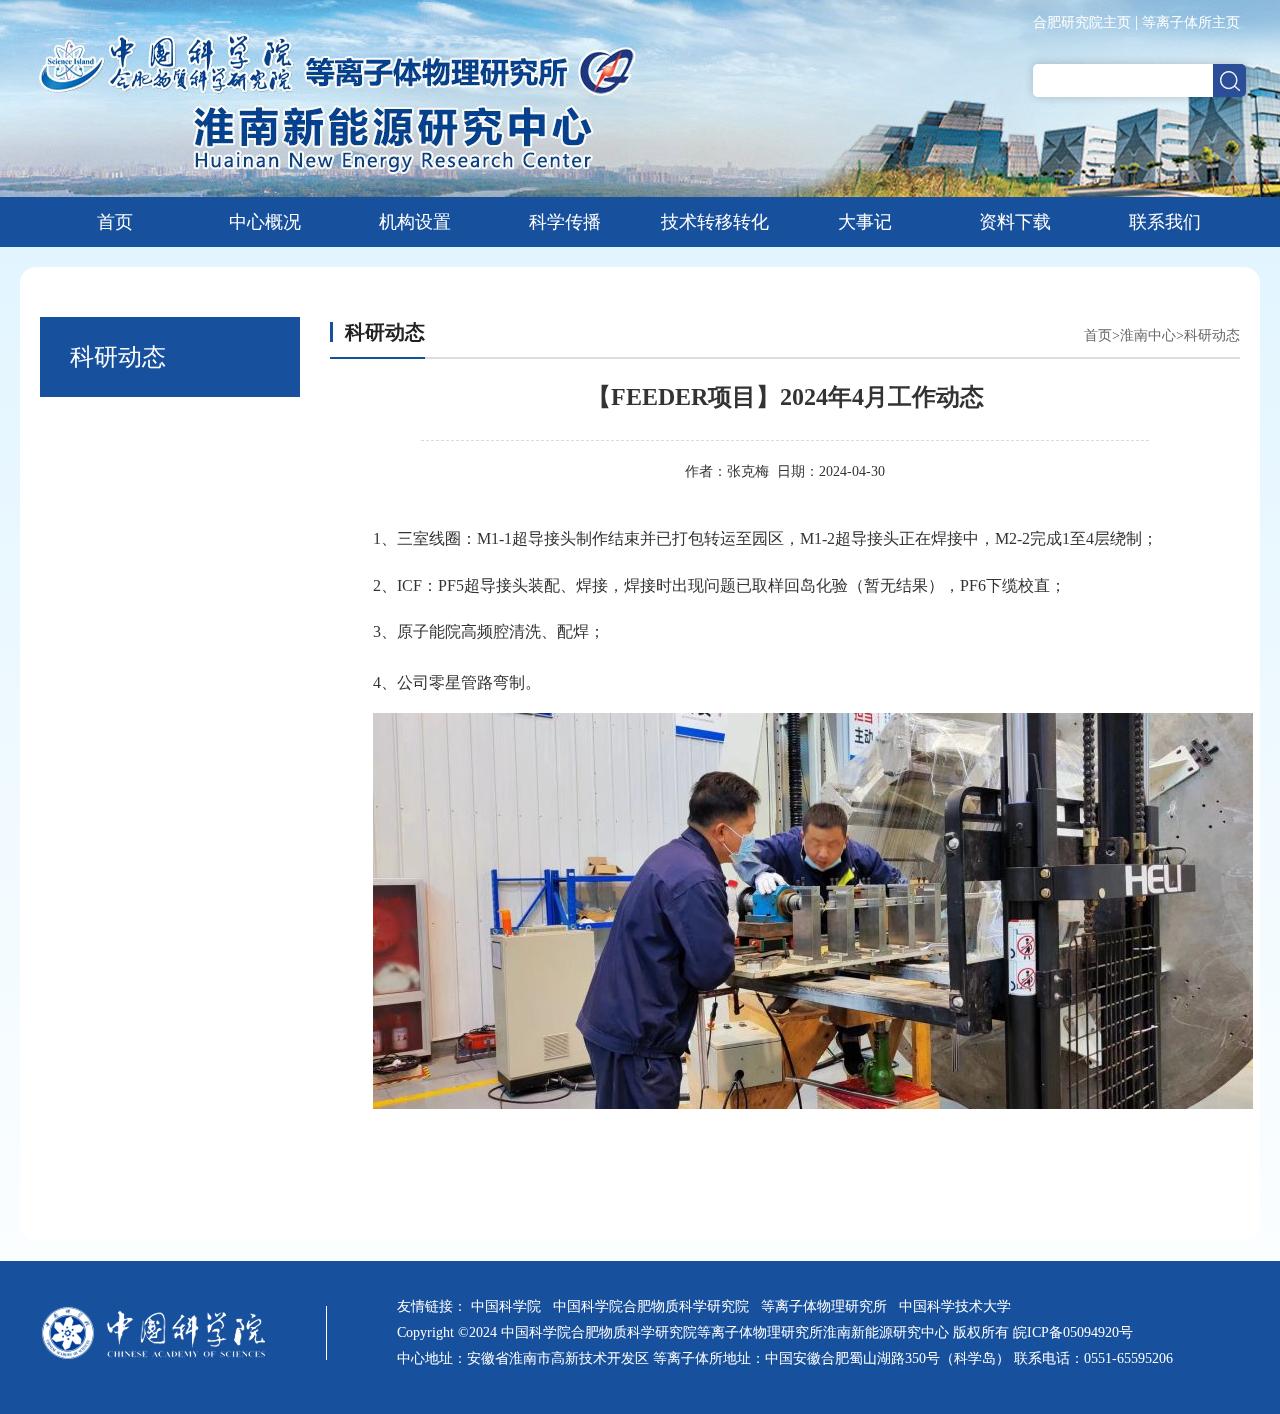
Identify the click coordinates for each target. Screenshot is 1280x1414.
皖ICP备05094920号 (1073, 1332)
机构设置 (415, 222)
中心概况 (265, 222)
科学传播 (565, 222)
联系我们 (1165, 222)
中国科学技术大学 (959, 1306)
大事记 (865, 222)
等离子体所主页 (1191, 22)
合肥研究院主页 (1082, 22)
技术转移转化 (715, 222)
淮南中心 (1148, 335)
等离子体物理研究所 (828, 1306)
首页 (115, 222)
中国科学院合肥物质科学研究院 (655, 1306)
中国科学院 (510, 1306)
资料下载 (1015, 222)
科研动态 (1212, 335)
